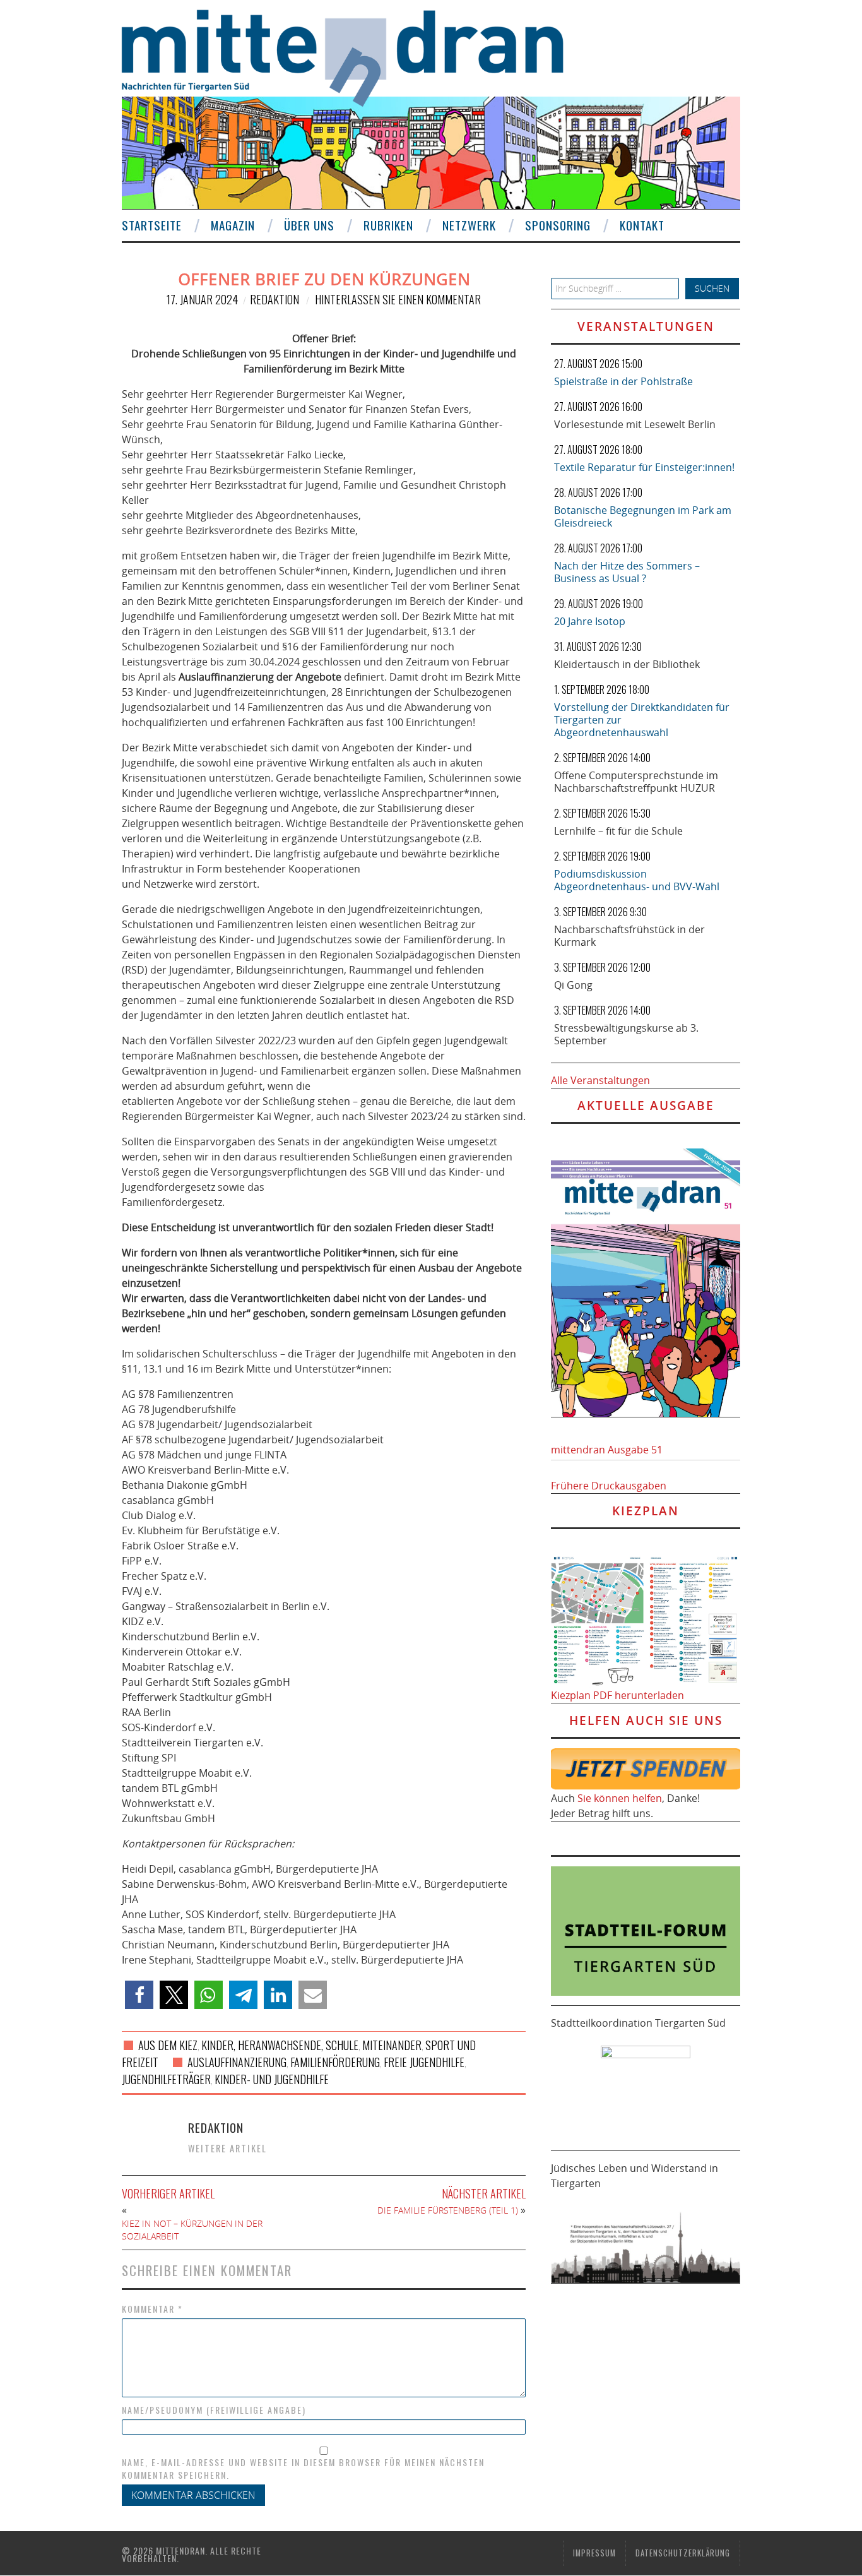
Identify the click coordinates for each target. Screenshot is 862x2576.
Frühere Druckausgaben (609, 1486)
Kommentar (152, 2309)
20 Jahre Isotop (590, 621)
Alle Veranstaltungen (600, 1080)
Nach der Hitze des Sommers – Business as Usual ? (627, 572)
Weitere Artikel (227, 2148)
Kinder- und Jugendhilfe (272, 2079)
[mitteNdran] (354, 56)
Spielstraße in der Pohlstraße (623, 381)
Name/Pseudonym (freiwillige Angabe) (214, 2410)
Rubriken (388, 225)
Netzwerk (469, 225)
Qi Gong (573, 985)
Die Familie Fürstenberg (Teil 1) (448, 2210)
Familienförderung (335, 2062)
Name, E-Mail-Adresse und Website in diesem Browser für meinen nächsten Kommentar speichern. (303, 2469)
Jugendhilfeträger (166, 2079)
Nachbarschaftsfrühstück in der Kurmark (629, 936)
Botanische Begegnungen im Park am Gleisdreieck (643, 516)
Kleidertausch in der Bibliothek (627, 664)
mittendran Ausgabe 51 (607, 1450)
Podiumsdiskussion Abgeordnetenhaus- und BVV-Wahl (637, 880)
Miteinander (392, 2045)
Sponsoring (558, 225)
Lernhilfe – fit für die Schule (618, 831)
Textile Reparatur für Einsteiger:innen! (644, 467)
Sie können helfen (620, 1798)
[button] (139, 1995)
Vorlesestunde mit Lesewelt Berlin (635, 424)
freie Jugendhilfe (424, 2062)
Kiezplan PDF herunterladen (617, 1695)
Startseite (152, 225)
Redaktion (275, 299)
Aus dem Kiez (168, 2045)
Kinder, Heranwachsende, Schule (280, 2045)
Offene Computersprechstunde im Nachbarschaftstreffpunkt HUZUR (636, 782)
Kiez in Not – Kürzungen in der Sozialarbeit (192, 2230)
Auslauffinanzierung (237, 2062)
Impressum (594, 2553)
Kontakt (642, 225)
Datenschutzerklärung (683, 2553)
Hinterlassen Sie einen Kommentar (398, 299)
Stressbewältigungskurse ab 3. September (626, 1034)
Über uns (309, 225)
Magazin (233, 225)
